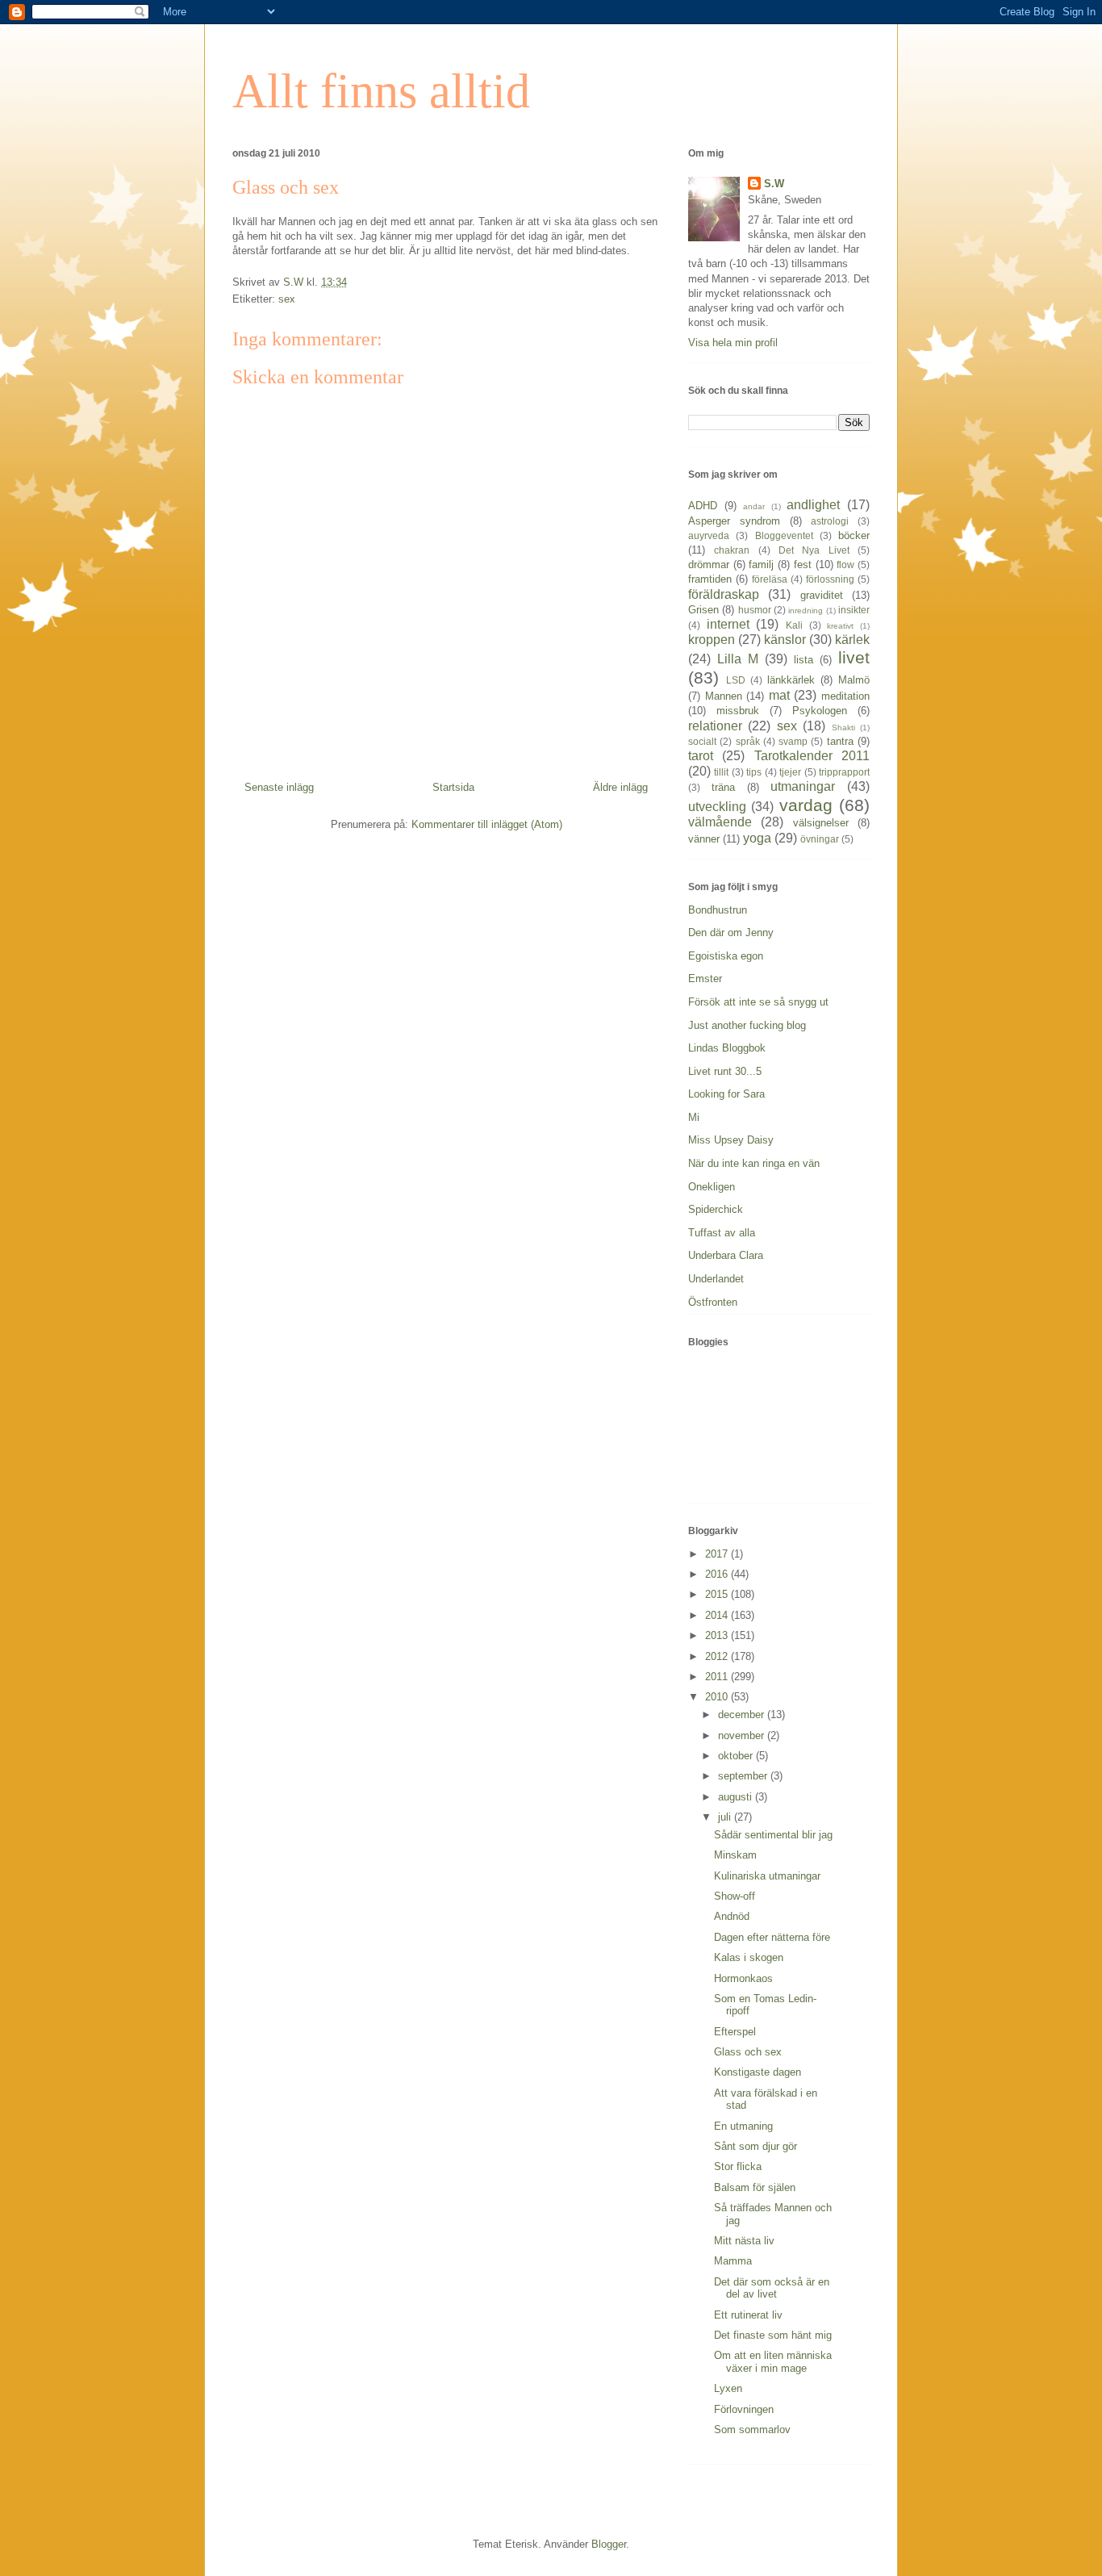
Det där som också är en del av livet (772, 2288)
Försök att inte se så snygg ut (758, 1002)
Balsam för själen (755, 2187)
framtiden (710, 579)
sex (287, 299)
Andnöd (732, 1916)
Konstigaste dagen (758, 2072)
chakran (732, 550)
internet (728, 624)
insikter (854, 610)
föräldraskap (724, 594)
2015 (718, 1594)
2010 (718, 1697)
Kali (794, 625)
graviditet (822, 595)
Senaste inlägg (279, 787)
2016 (718, 1574)
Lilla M (738, 659)
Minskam (735, 1855)
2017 (718, 1554)
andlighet (813, 505)
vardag (806, 805)
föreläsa (770, 579)
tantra (840, 741)
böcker (854, 535)
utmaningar (803, 786)
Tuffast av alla (722, 1233)
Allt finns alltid (381, 91)
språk (748, 741)
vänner (704, 839)
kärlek (852, 640)
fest (803, 565)
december (743, 1715)
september (744, 1776)
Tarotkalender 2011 (812, 756)
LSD (736, 680)
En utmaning (743, 2126)
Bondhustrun (718, 910)
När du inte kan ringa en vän (754, 1163)
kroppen (712, 640)
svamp (793, 741)
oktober (737, 1756)
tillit (721, 772)
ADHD (703, 506)
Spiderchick (716, 1209)
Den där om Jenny (731, 933)
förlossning (830, 579)
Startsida (453, 787)
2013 (718, 1635)
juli (726, 1817)
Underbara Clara (726, 1255)
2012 (718, 1656)
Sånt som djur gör (756, 2146)
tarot (701, 756)
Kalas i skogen (749, 1957)
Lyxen (728, 2388)
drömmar (709, 565)
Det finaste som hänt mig (773, 2335)
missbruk (738, 711)
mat (779, 695)
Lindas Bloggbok (727, 1048)
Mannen (724, 696)
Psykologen (820, 711)
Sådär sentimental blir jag (773, 1835)
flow (845, 565)
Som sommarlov (752, 2430)
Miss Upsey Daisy (731, 1140)
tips (754, 772)
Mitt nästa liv (744, 2241)
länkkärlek (791, 680)
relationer (715, 726)
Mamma (733, 2261)
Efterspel (735, 2032)
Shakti (843, 728)
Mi (694, 1117)
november (743, 1735)
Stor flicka (738, 2166)
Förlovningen (744, 2409)
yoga (757, 838)
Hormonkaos (743, 1978)
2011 (718, 1677)
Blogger (609, 2544)
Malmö (854, 680)
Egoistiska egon (726, 956)
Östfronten (713, 1302)
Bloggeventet (784, 535)
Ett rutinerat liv (748, 2315)
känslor (785, 640)
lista (804, 660)
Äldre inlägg (620, 787)
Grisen (703, 610)
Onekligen (712, 1187)
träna (723, 787)
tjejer (790, 772)
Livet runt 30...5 (725, 1071)
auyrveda (709, 535)
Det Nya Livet (814, 550)
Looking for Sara (726, 1094)
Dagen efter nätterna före (772, 1937)
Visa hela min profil (733, 343)
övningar (820, 839)
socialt (702, 741)
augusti (737, 1797)
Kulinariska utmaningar (767, 1876)
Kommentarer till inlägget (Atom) (487, 824)
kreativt (840, 626)
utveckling (717, 807)
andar (754, 506)
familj (761, 565)
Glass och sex (748, 2052)
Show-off (735, 1896)
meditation (845, 696)
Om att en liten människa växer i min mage (773, 2362)
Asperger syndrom (734, 521)
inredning (806, 611)
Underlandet (716, 1279)
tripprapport (844, 772)
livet (854, 657)
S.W (774, 184)
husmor (755, 610)
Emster (705, 979)
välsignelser (821, 823)
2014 (718, 1615)
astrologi (830, 521)
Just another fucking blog (747, 1025)
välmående (720, 822)
